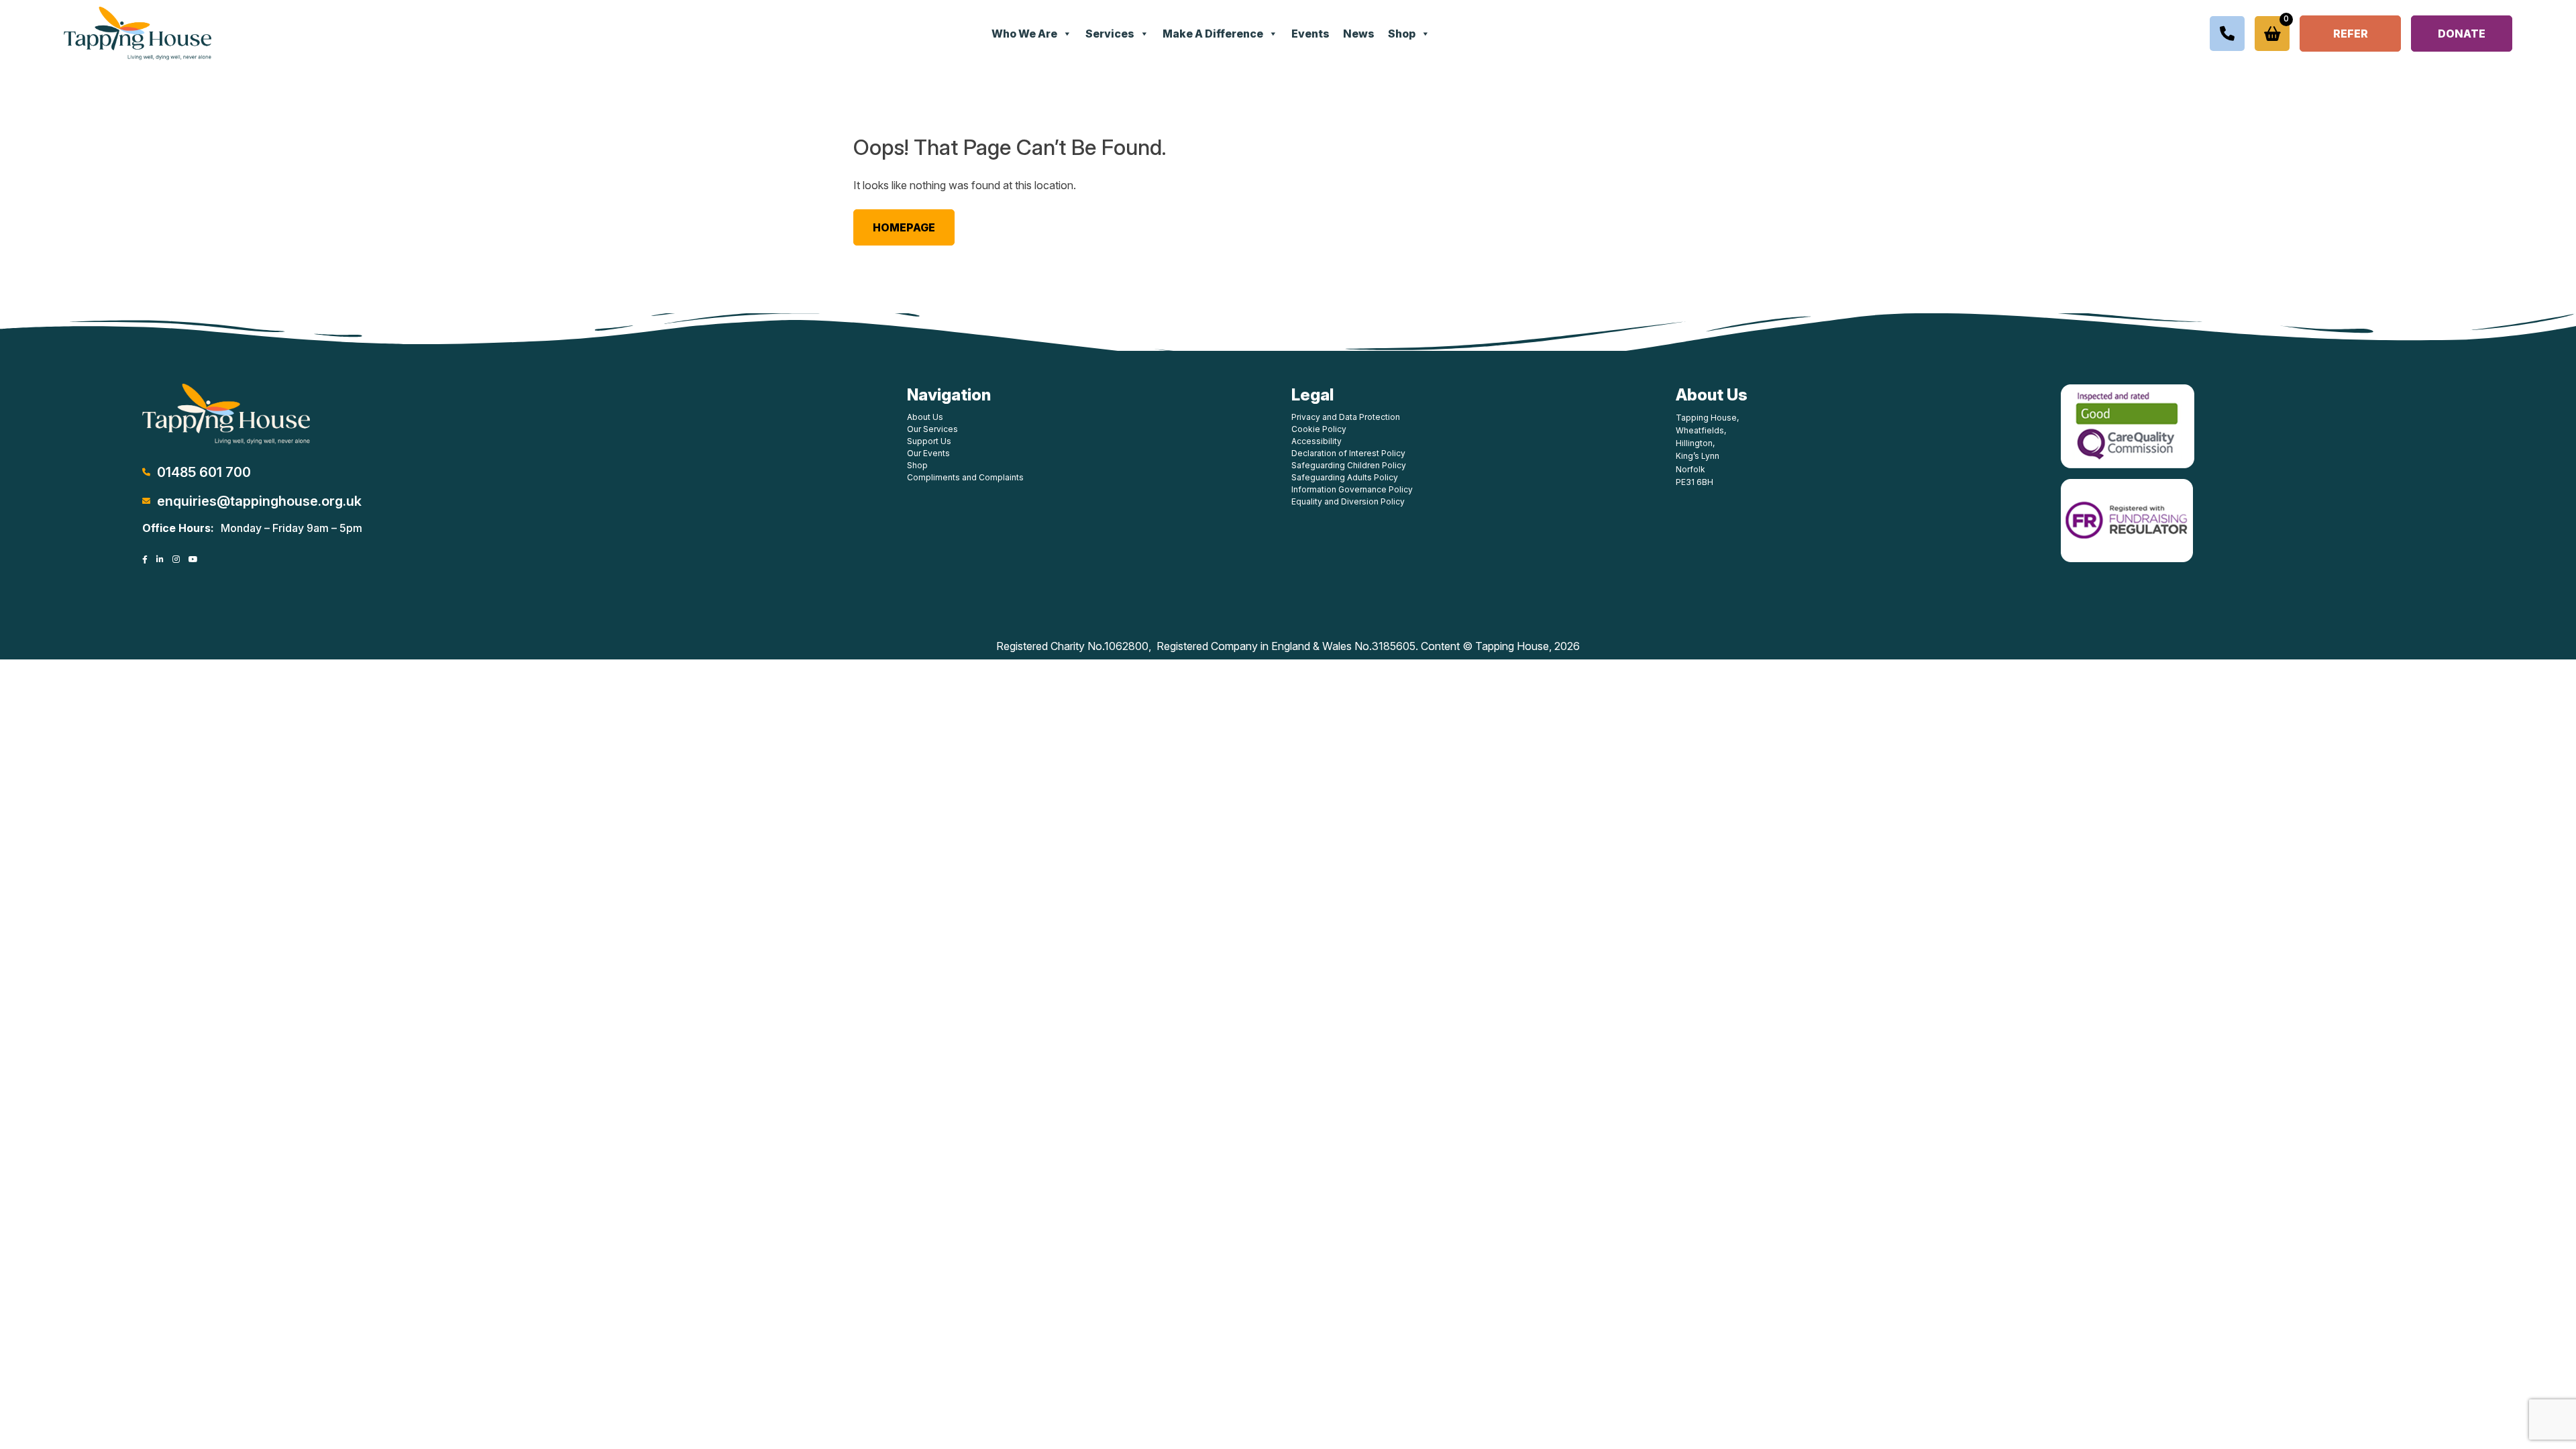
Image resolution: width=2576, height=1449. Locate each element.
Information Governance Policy (1352, 489)
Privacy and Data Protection (1346, 417)
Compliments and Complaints (965, 477)
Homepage (904, 227)
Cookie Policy (1319, 429)
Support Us (929, 441)
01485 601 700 (204, 472)
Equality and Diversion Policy (1348, 501)
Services (1110, 34)
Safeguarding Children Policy (1349, 465)
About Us (925, 417)
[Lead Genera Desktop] (138, 32)
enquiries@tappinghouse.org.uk (259, 501)
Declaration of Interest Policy (1348, 453)
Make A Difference (1213, 34)
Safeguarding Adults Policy (1345, 477)
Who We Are (1024, 34)
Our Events (928, 453)
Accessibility (1317, 441)
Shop (1402, 34)
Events (1310, 34)
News (1359, 34)
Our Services (932, 429)
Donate (2462, 34)
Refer (2351, 34)
